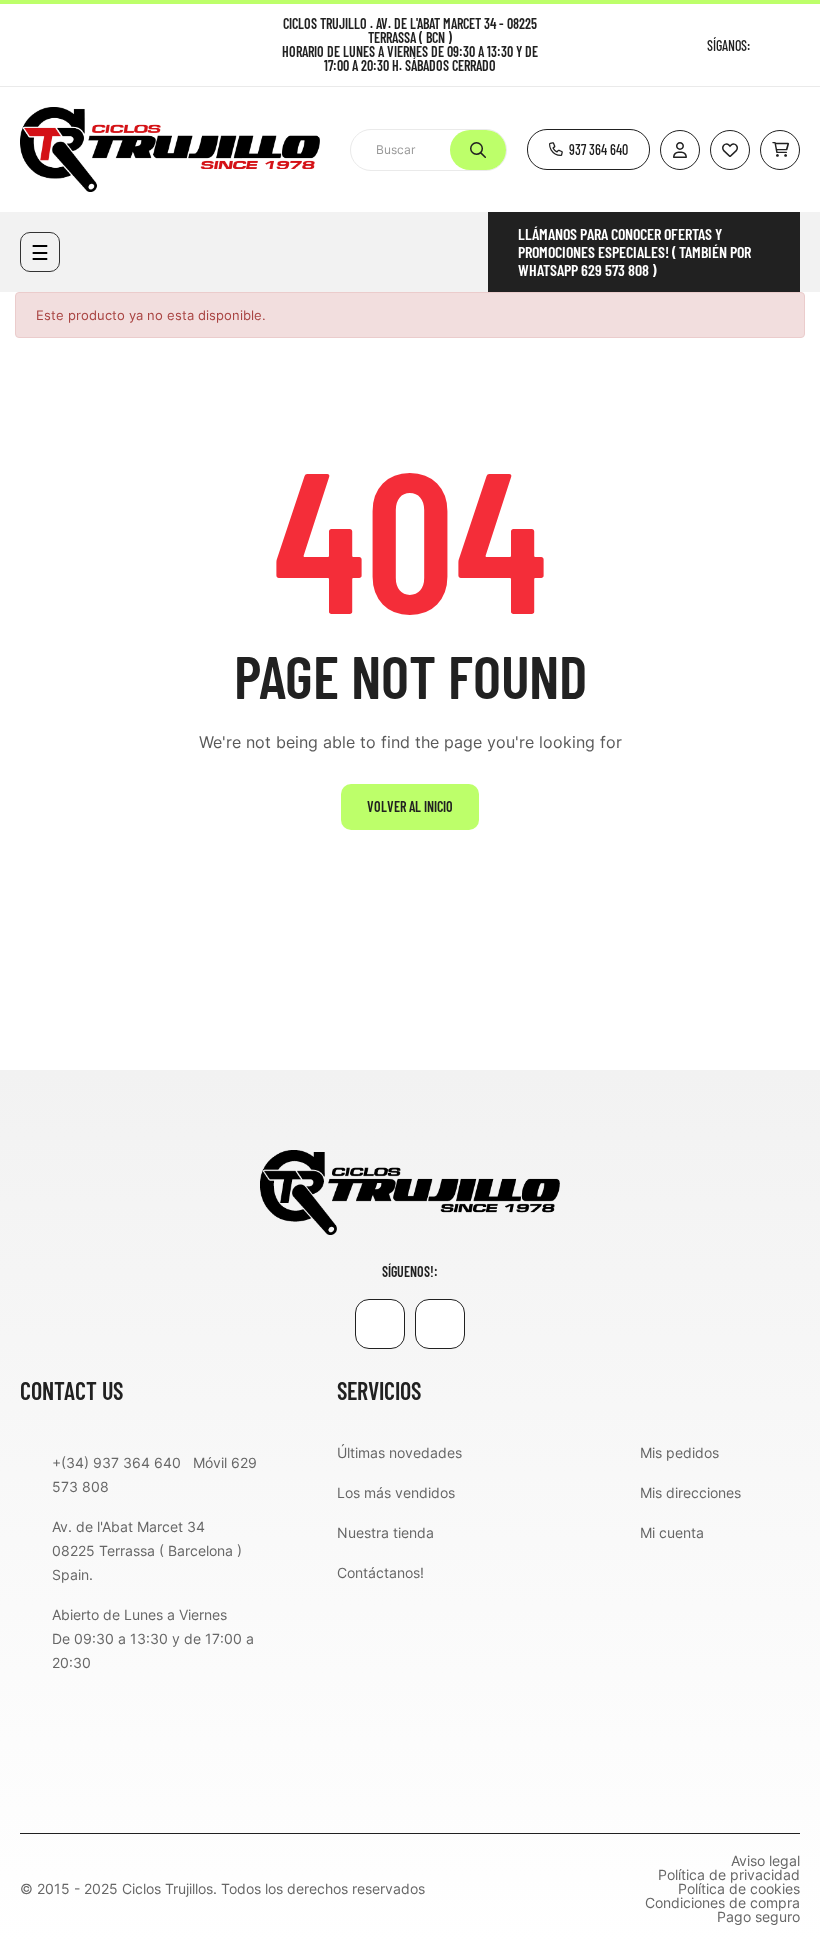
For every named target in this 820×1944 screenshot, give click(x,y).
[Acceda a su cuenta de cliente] (680, 150)
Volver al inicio (410, 806)
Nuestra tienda (385, 1532)
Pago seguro (758, 1917)
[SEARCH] (478, 150)
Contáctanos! (380, 1572)
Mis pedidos (679, 1452)
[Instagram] (792, 45)
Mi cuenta (672, 1532)
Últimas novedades (399, 1452)
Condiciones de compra (722, 1903)
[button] (588, 149)
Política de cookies (739, 1889)
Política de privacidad (729, 1875)
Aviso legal (765, 1861)
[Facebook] (767, 45)
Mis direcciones (690, 1492)
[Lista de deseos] (730, 150)
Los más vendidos (396, 1492)
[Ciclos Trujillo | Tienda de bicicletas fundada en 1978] (410, 1191)
